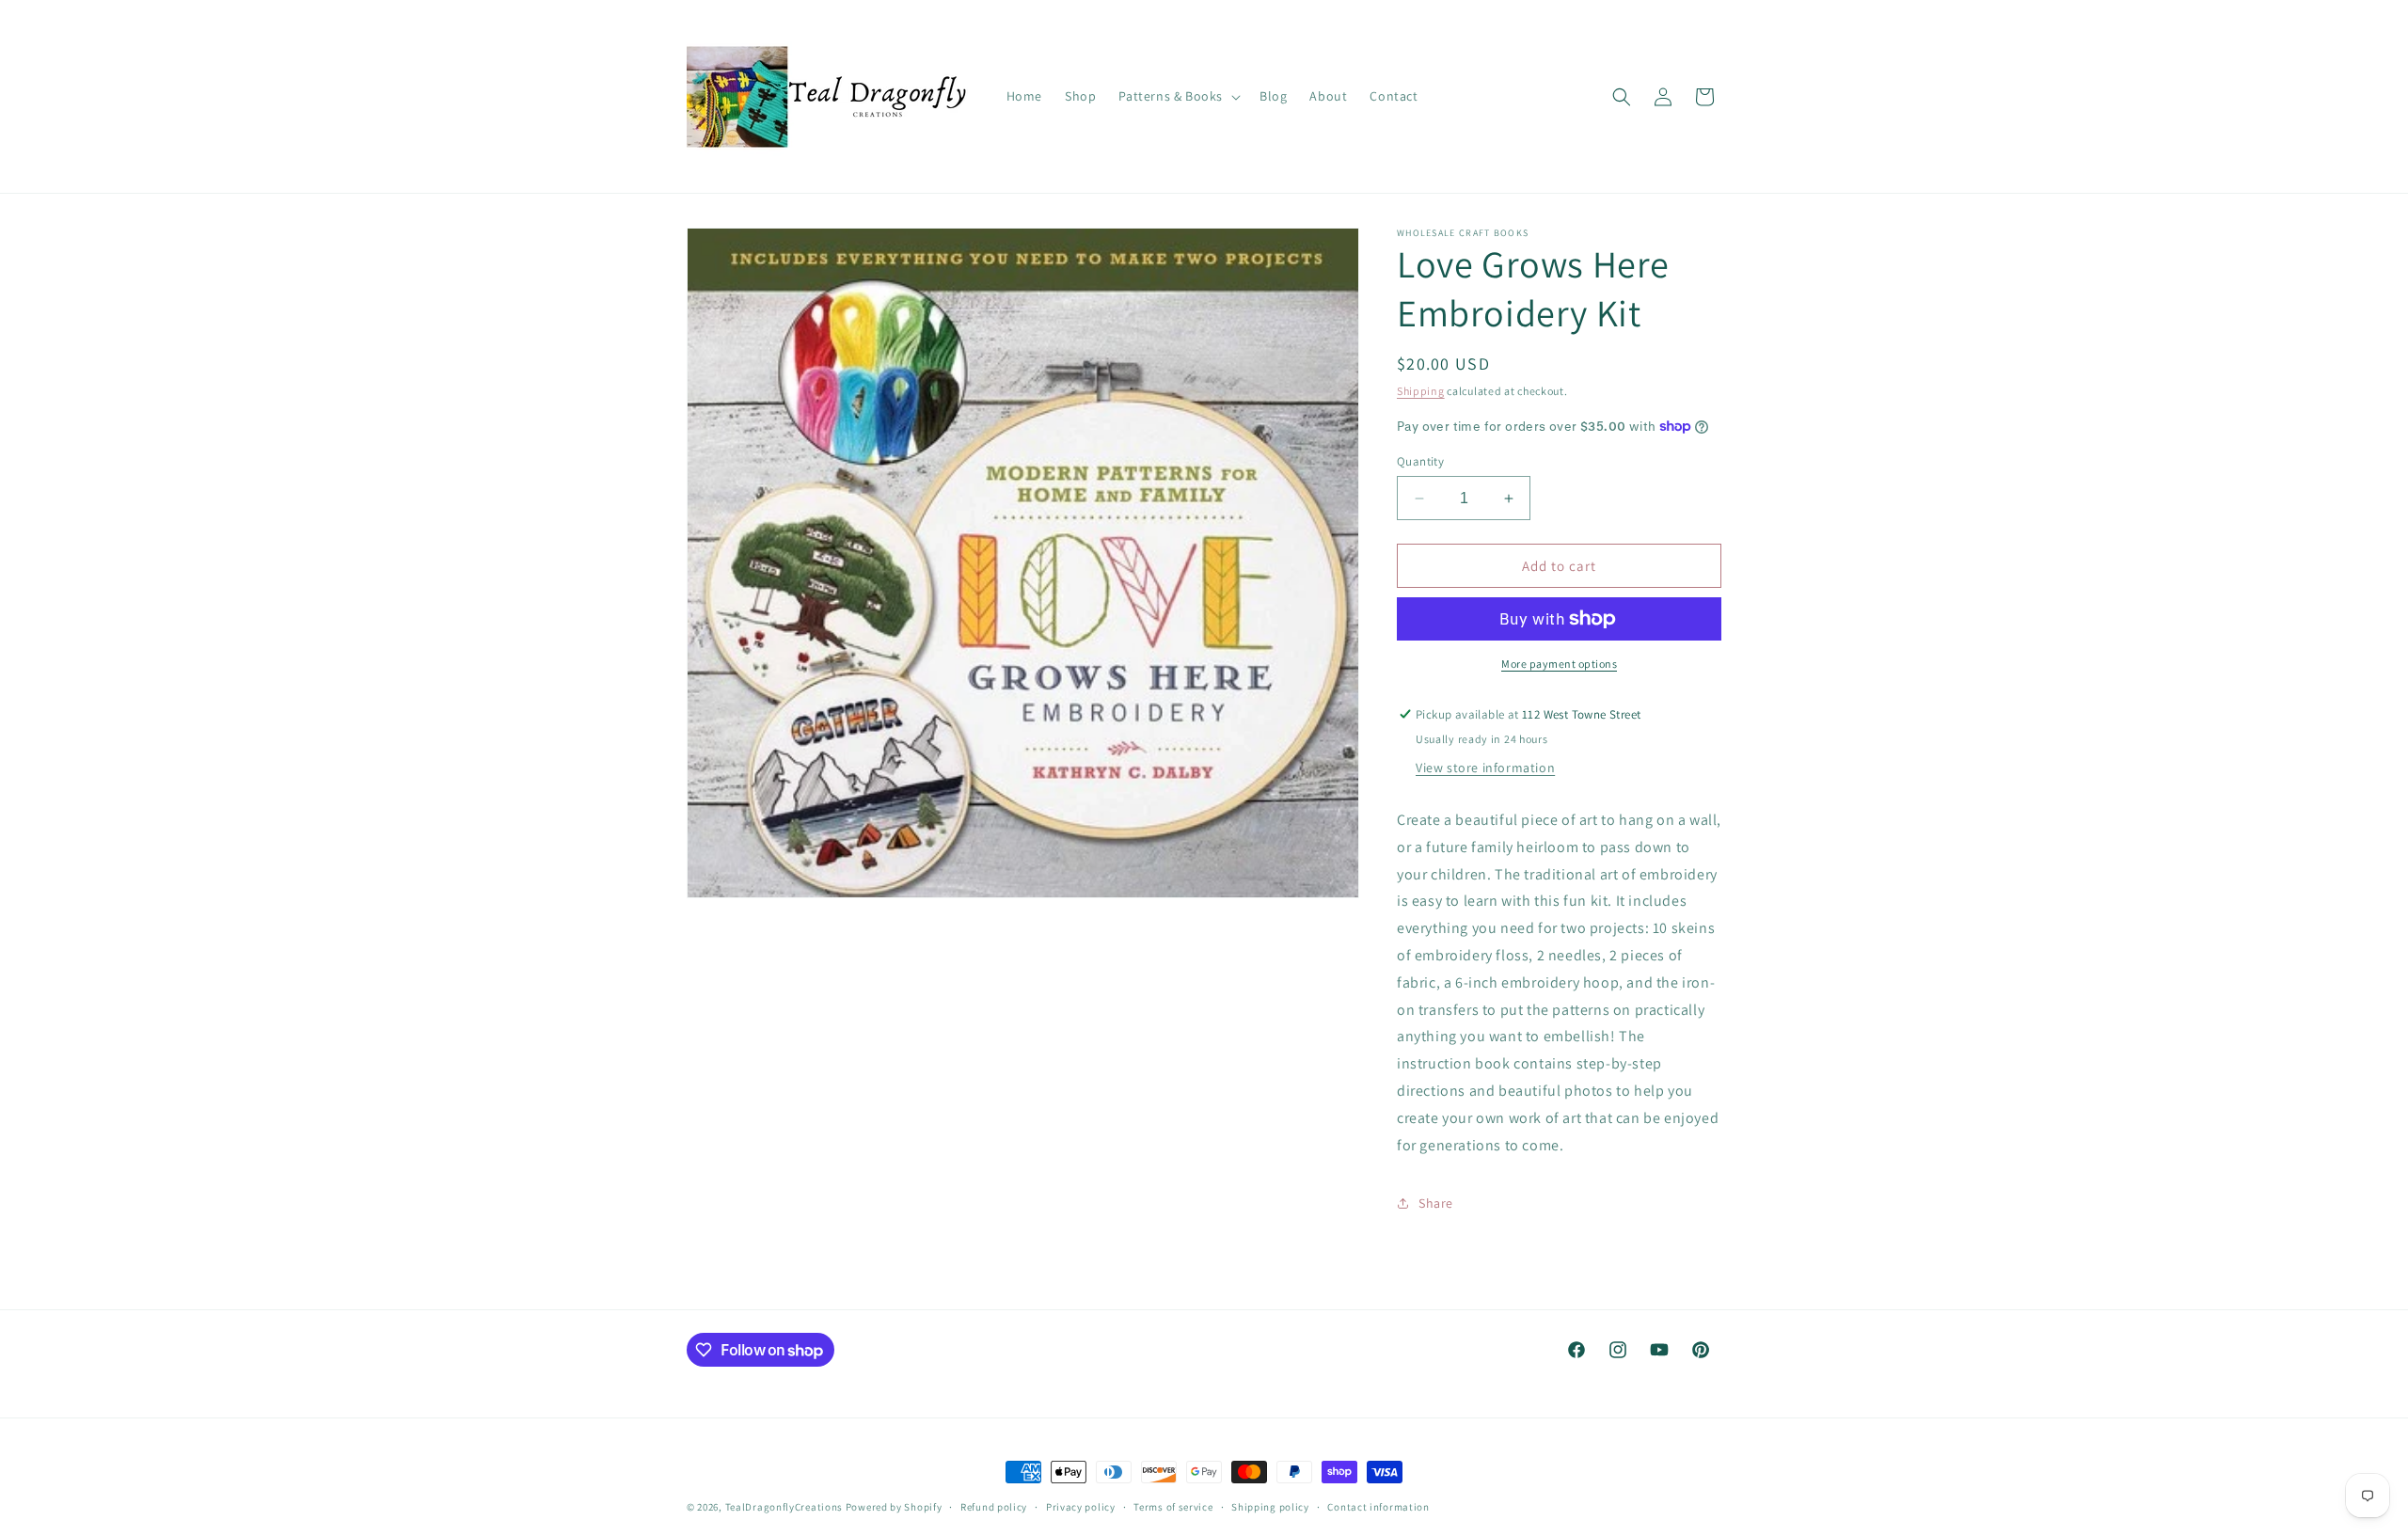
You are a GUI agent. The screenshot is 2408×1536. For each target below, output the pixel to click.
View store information (1485, 768)
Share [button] (1436, 1203)
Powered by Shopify (894, 1507)
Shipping (1421, 391)
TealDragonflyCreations (784, 1507)
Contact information (1378, 1507)
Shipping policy (1270, 1507)
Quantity (1420, 461)
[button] (1178, 96)
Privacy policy (1081, 1507)
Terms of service (1173, 1507)
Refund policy (994, 1507)
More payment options (1559, 664)
